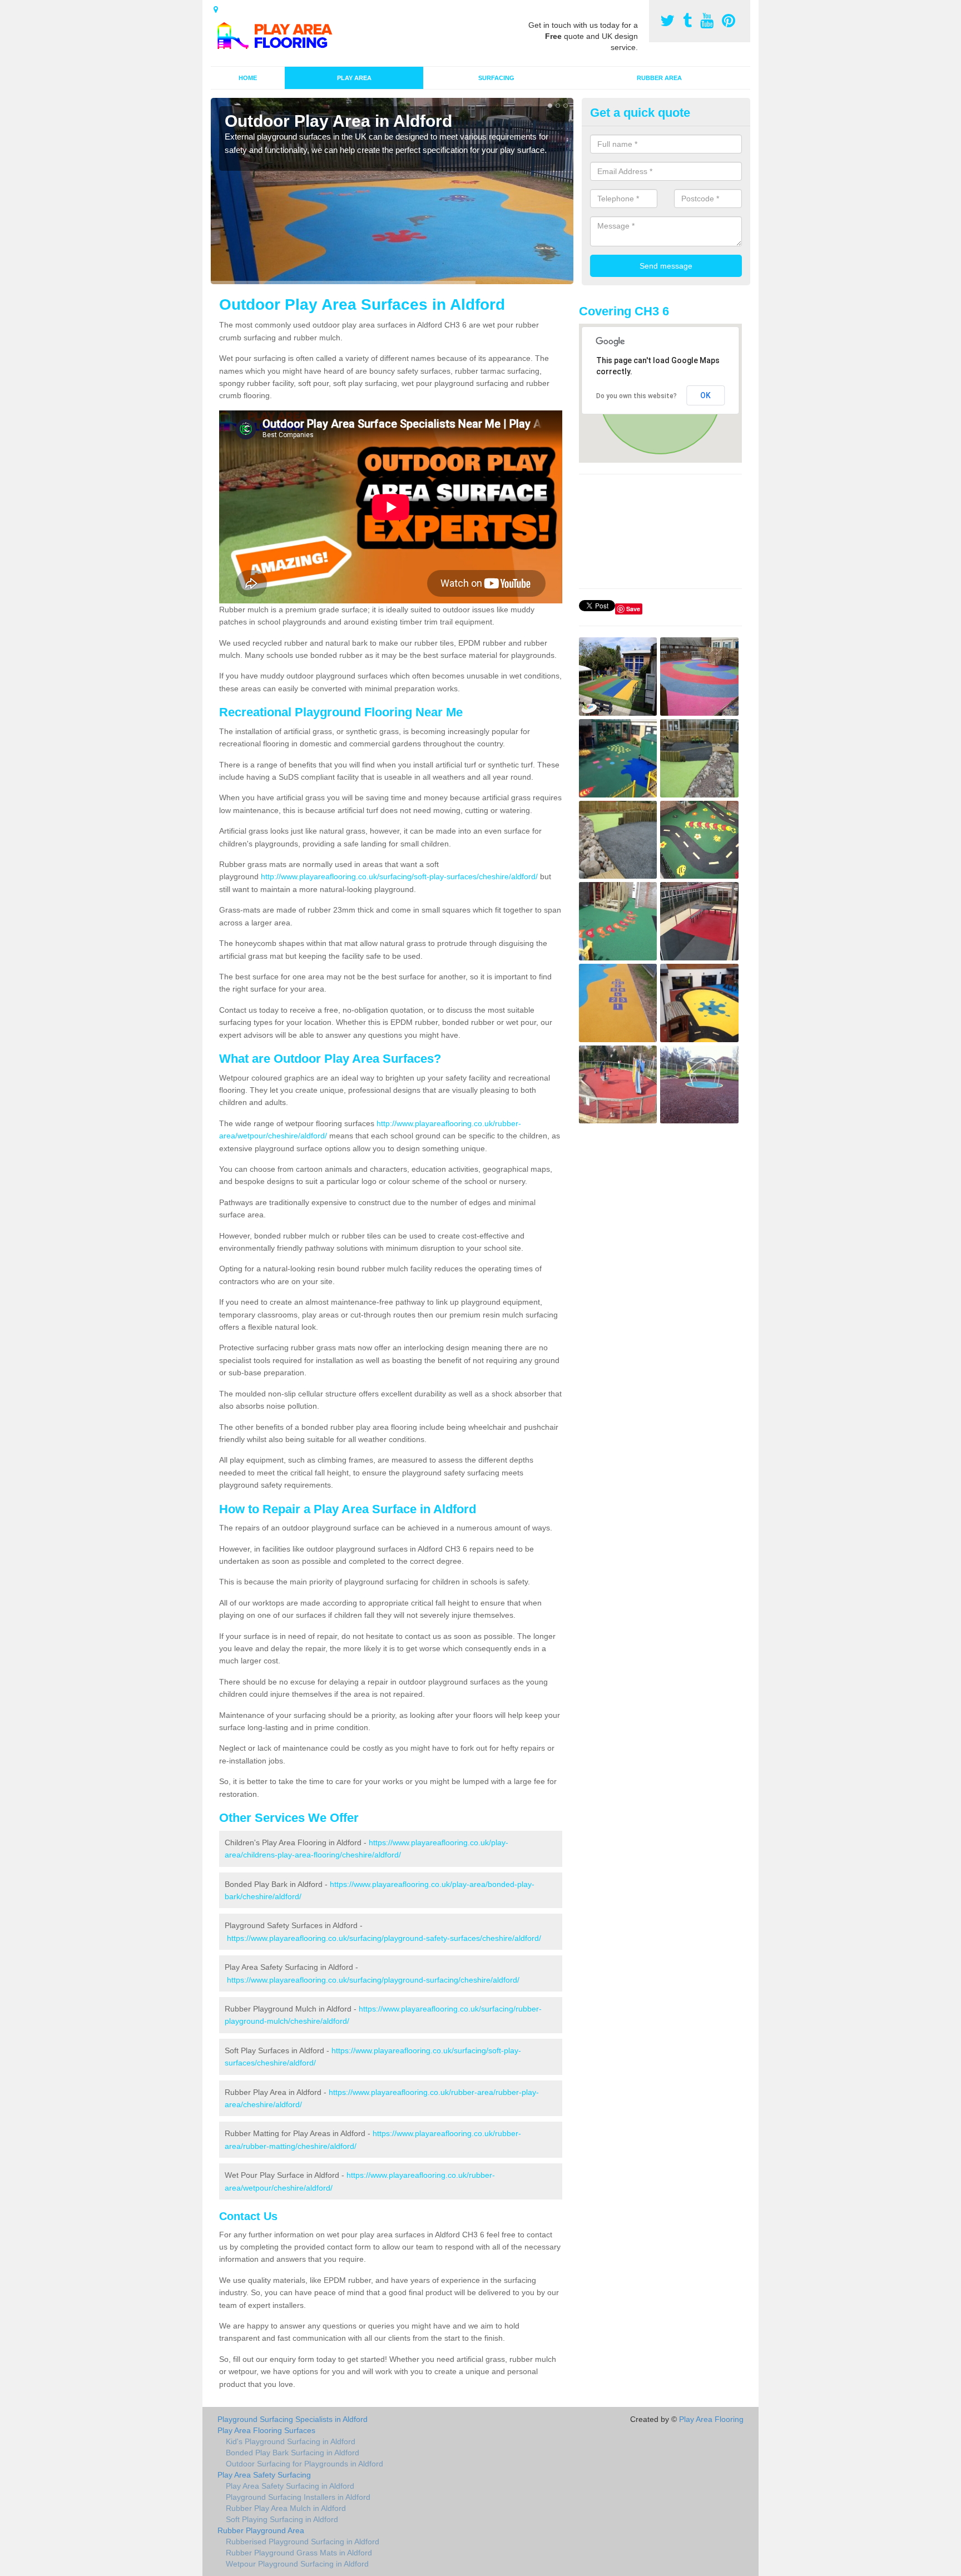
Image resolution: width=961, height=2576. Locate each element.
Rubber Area (659, 78)
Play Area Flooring (711, 2419)
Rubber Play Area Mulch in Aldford (286, 2508)
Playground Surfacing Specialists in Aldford (293, 2419)
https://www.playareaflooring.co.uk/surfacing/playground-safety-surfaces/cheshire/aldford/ (384, 1938)
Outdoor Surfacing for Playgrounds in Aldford (304, 2464)
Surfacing (496, 78)
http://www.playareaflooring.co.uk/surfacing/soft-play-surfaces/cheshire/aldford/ (399, 876)
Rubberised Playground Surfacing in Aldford (303, 2542)
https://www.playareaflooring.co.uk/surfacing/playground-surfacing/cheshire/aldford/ (373, 1980)
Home (248, 78)
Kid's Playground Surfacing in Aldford (291, 2441)
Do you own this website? (636, 396)
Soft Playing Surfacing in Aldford (282, 2519)
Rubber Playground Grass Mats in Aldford (299, 2553)
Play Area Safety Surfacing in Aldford (290, 2486)
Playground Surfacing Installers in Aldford (298, 2497)
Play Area (354, 78)
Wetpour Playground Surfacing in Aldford (297, 2564)
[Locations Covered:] (216, 9)
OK (705, 395)
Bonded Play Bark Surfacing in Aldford (293, 2453)
